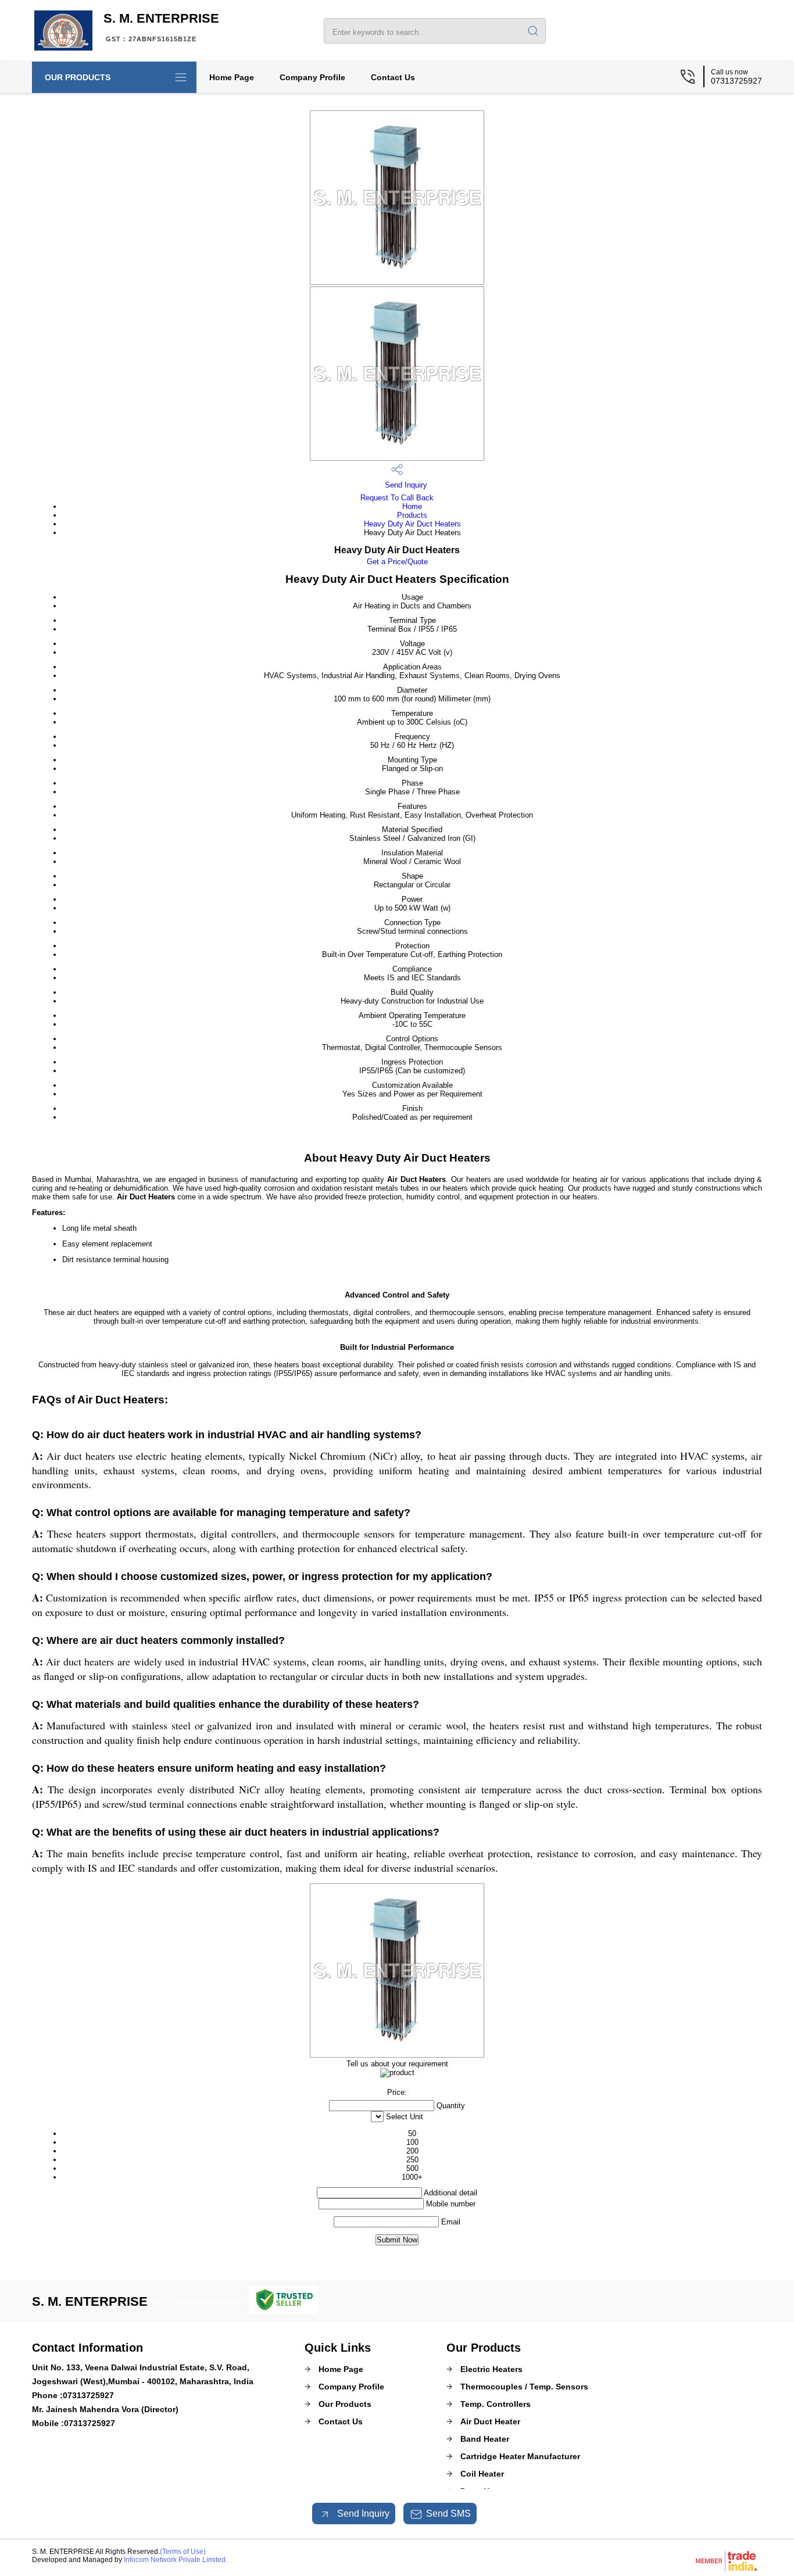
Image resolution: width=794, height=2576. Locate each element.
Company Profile (312, 77)
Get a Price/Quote (397, 562)
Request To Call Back (397, 498)
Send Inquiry (405, 485)
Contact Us (393, 77)
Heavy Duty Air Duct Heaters (412, 524)
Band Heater (485, 2439)
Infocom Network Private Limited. (176, 2560)
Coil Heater (482, 2474)
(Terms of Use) (183, 2552)
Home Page (232, 77)
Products (412, 515)
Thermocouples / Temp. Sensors (524, 2387)
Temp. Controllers (496, 2404)
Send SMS (448, 2514)
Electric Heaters (491, 2369)
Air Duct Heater (490, 2421)
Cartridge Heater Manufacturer (520, 2456)
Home (412, 506)
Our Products (78, 77)
